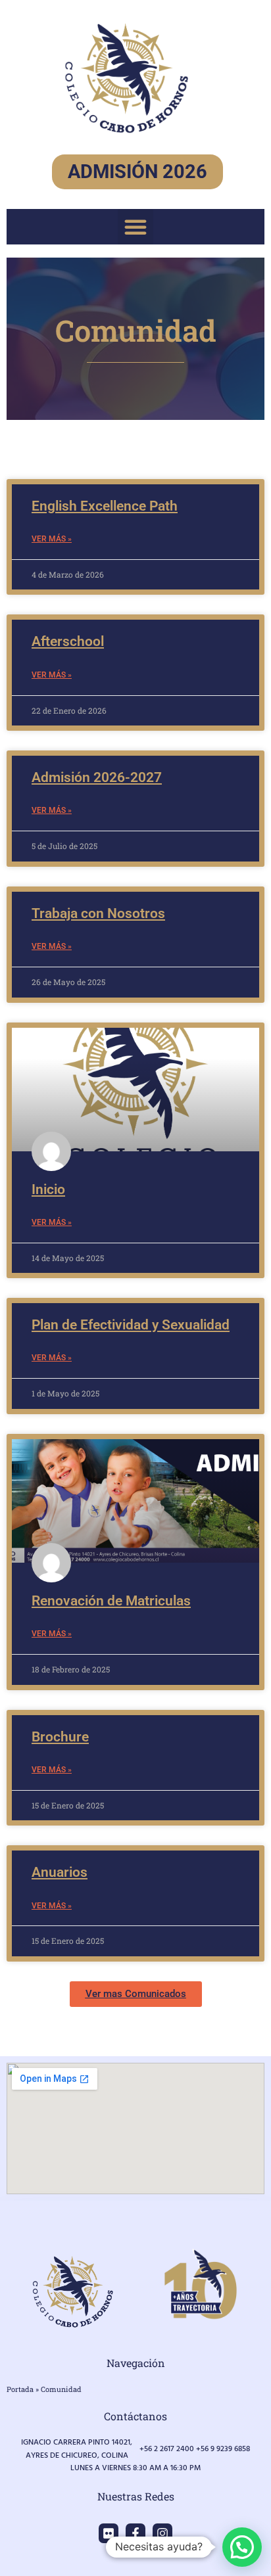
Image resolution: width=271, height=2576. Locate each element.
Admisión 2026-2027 (97, 777)
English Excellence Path (105, 506)
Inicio (48, 1189)
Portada (20, 2389)
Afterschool (68, 641)
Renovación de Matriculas (111, 1601)
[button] (135, 227)
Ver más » (52, 539)
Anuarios (60, 1872)
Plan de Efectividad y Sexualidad (131, 1325)
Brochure (60, 1737)
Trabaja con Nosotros (98, 913)
